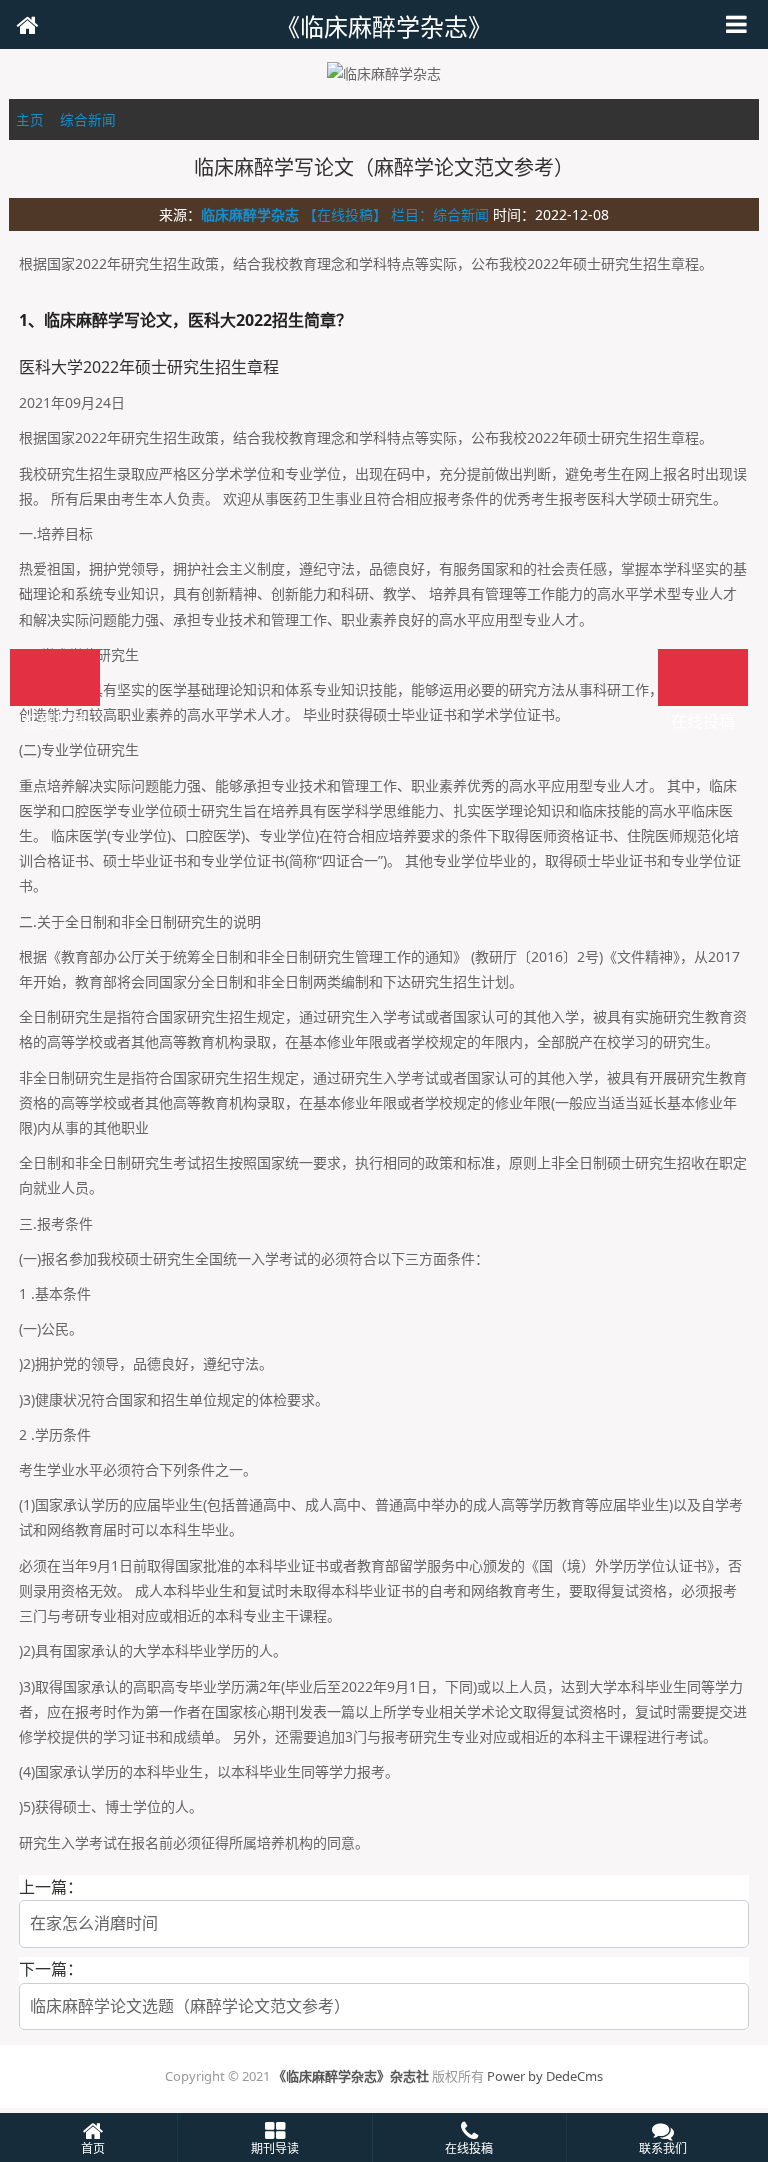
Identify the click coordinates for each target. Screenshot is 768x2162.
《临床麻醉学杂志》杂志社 (351, 2076)
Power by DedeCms (545, 2076)
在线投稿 (703, 677)
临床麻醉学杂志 (250, 214)
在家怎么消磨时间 (94, 1923)
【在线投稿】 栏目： (368, 214)
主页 (30, 119)
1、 (31, 320)
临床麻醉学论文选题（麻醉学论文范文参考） (190, 2006)
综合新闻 (88, 119)
